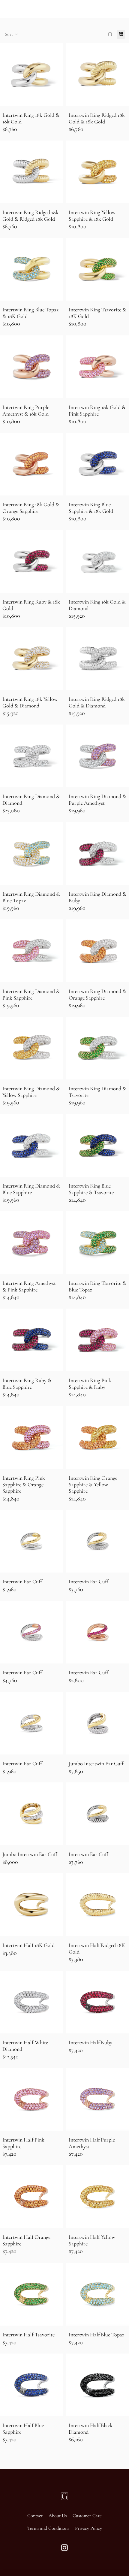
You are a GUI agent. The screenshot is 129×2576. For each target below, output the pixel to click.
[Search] (20, 9)
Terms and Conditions (48, 2528)
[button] (12, 34)
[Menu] (7, 9)
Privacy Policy (88, 2528)
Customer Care (87, 2516)
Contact (35, 2516)
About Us (58, 2516)
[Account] (109, 9)
